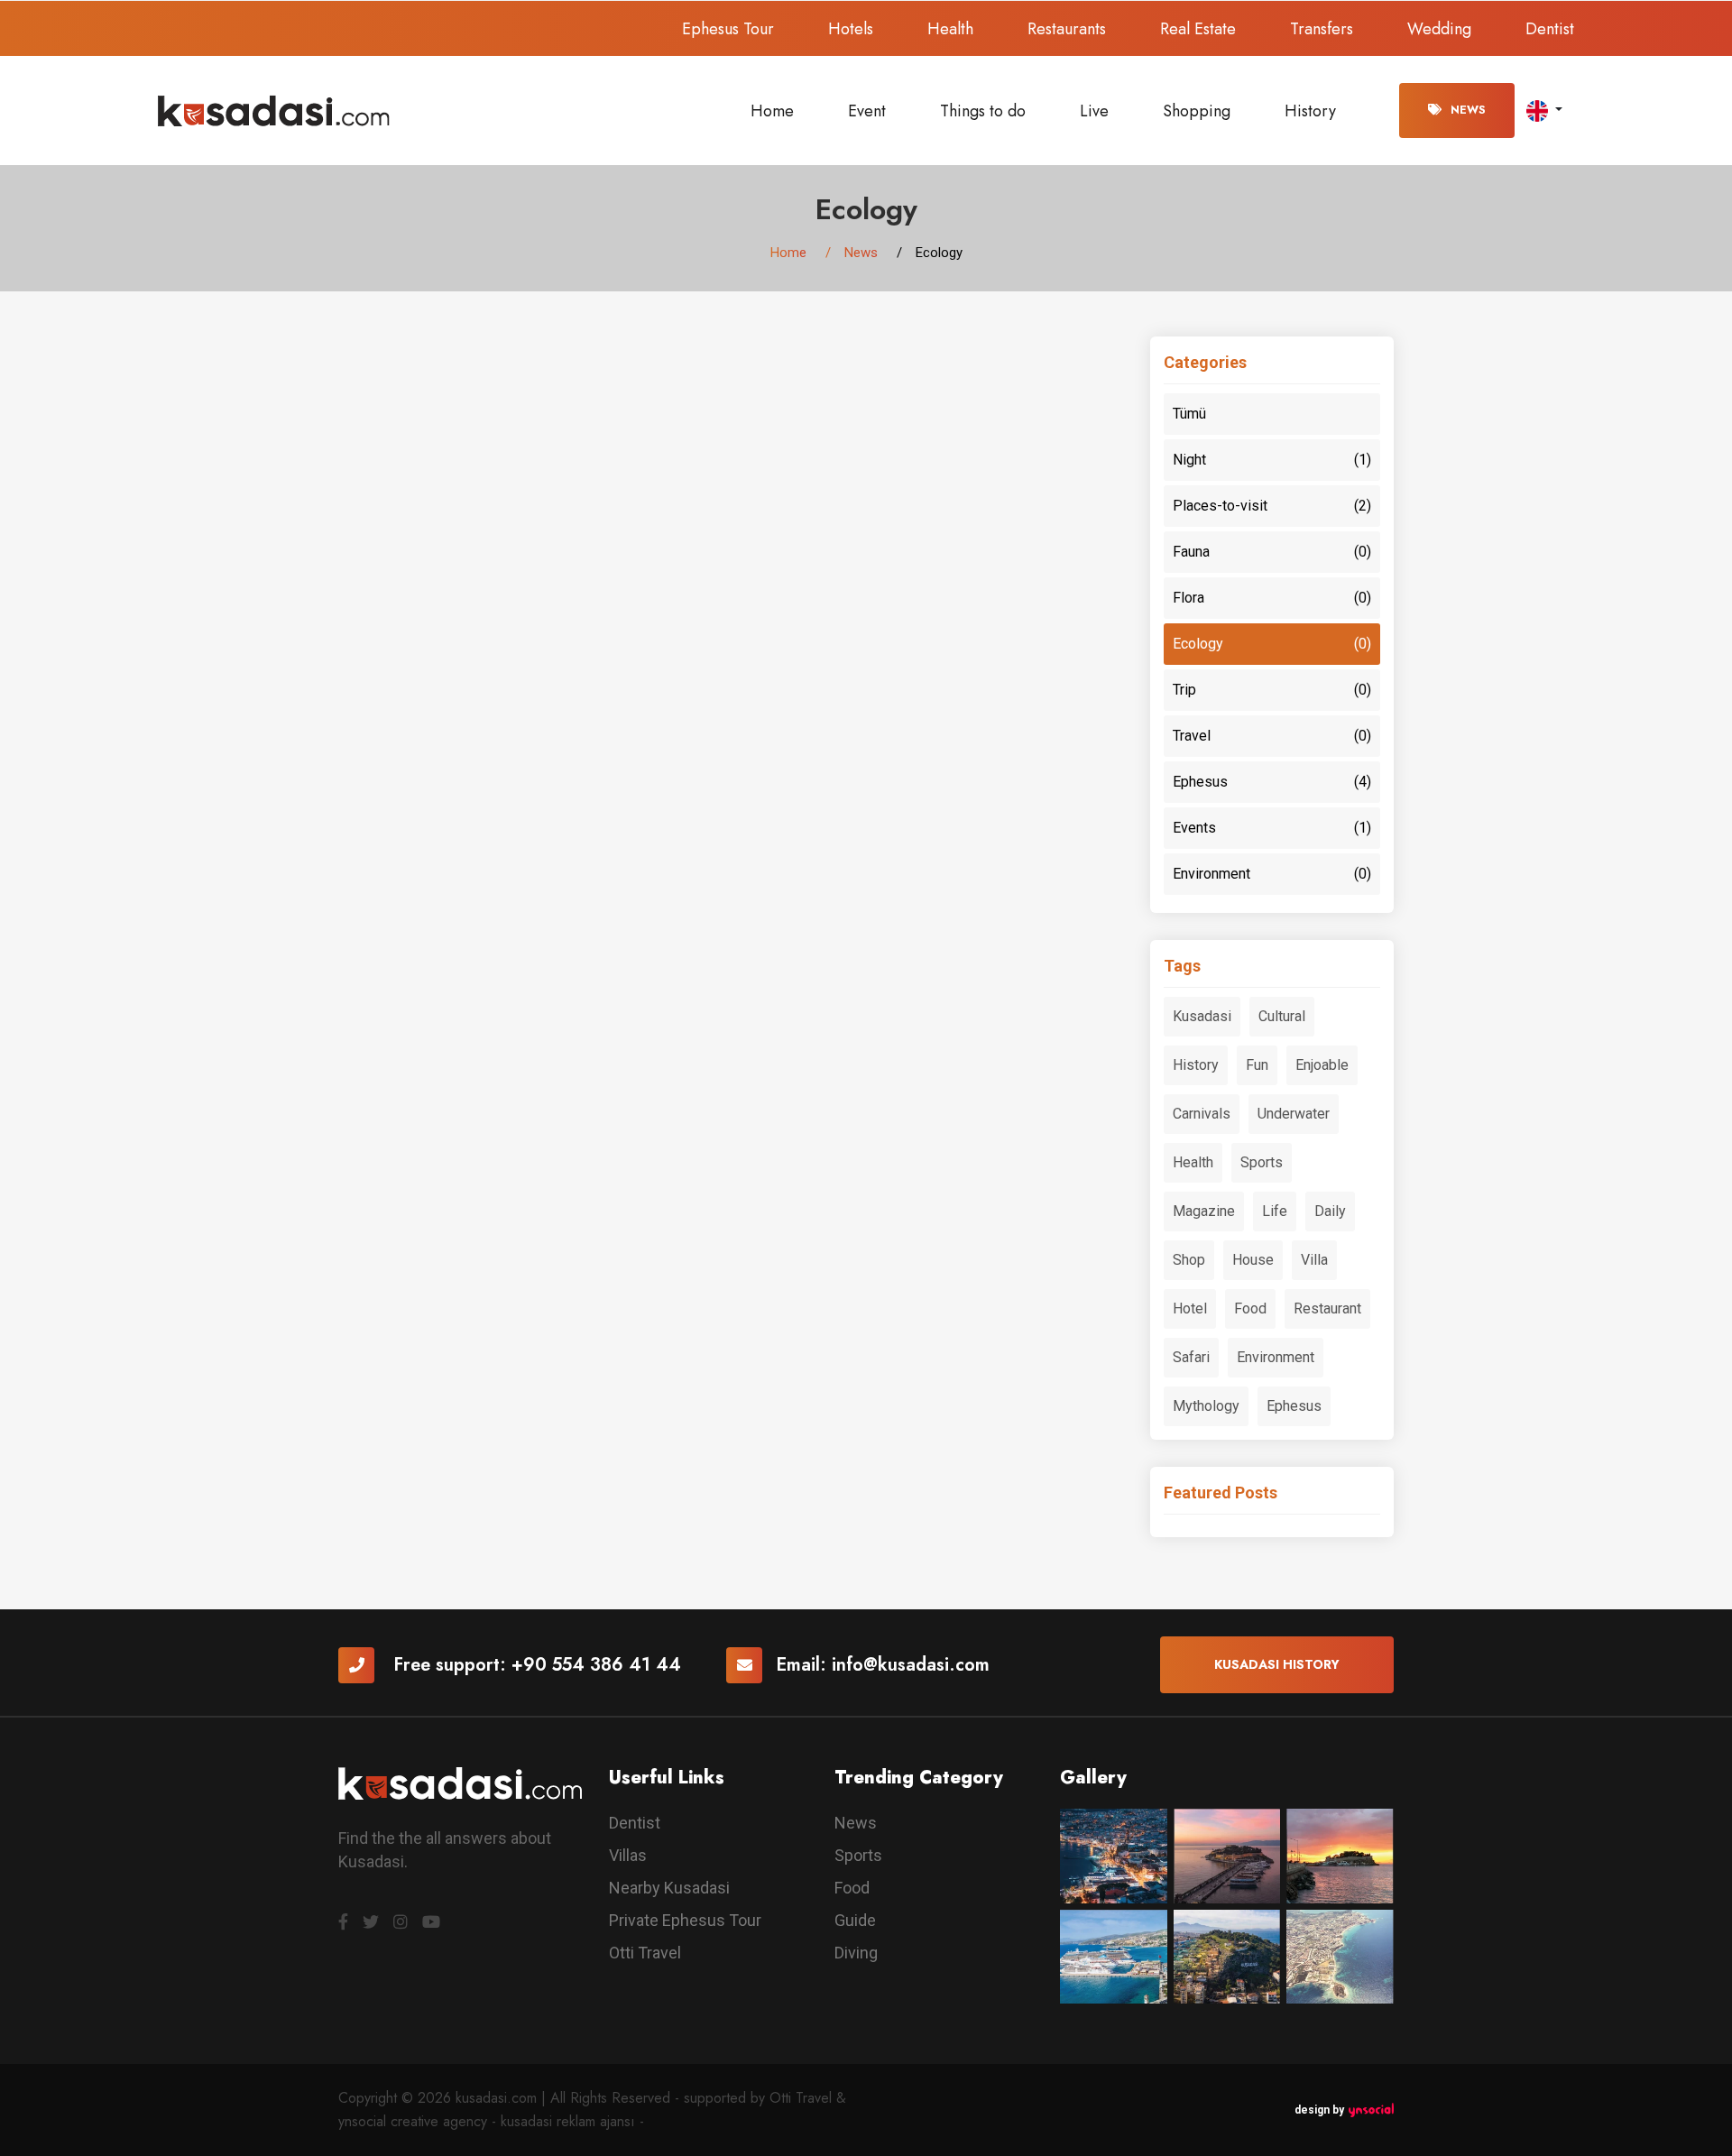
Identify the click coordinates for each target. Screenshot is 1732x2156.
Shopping (1197, 111)
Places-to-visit (1272, 506)
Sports (1262, 1162)
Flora (1272, 598)
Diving (856, 1953)
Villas (628, 1855)
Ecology (1272, 644)
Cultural (1282, 1016)
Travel (1272, 736)
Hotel (1190, 1308)
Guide (855, 1920)
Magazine (1204, 1211)
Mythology (1206, 1406)
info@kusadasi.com (911, 1665)
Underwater (1294, 1114)
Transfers (1322, 29)
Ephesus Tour (728, 29)
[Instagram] (401, 1922)
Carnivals (1202, 1114)
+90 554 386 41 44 (596, 1665)
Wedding (1439, 29)
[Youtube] (431, 1922)
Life (1275, 1211)
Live (1094, 111)
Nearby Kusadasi (669, 1888)
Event (867, 111)
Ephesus (1272, 782)
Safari (1191, 1357)
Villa (1314, 1260)
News (1468, 110)
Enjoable (1322, 1065)
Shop (1189, 1260)
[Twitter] (371, 1922)
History (1310, 111)
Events (1272, 828)
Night (1272, 460)
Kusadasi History (1277, 1664)
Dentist (1550, 29)
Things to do (983, 111)
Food (1250, 1308)
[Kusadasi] (274, 110)
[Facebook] (343, 1922)
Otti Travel (645, 1953)
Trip (1272, 690)
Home (772, 111)
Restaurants (1067, 29)
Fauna (1272, 552)
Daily (1330, 1211)
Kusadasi (1202, 1016)
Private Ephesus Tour (685, 1920)
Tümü (1189, 414)
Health (950, 29)
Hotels (851, 29)
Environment (1272, 874)
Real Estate (1198, 29)
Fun (1257, 1065)
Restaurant (1327, 1308)
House (1253, 1260)
